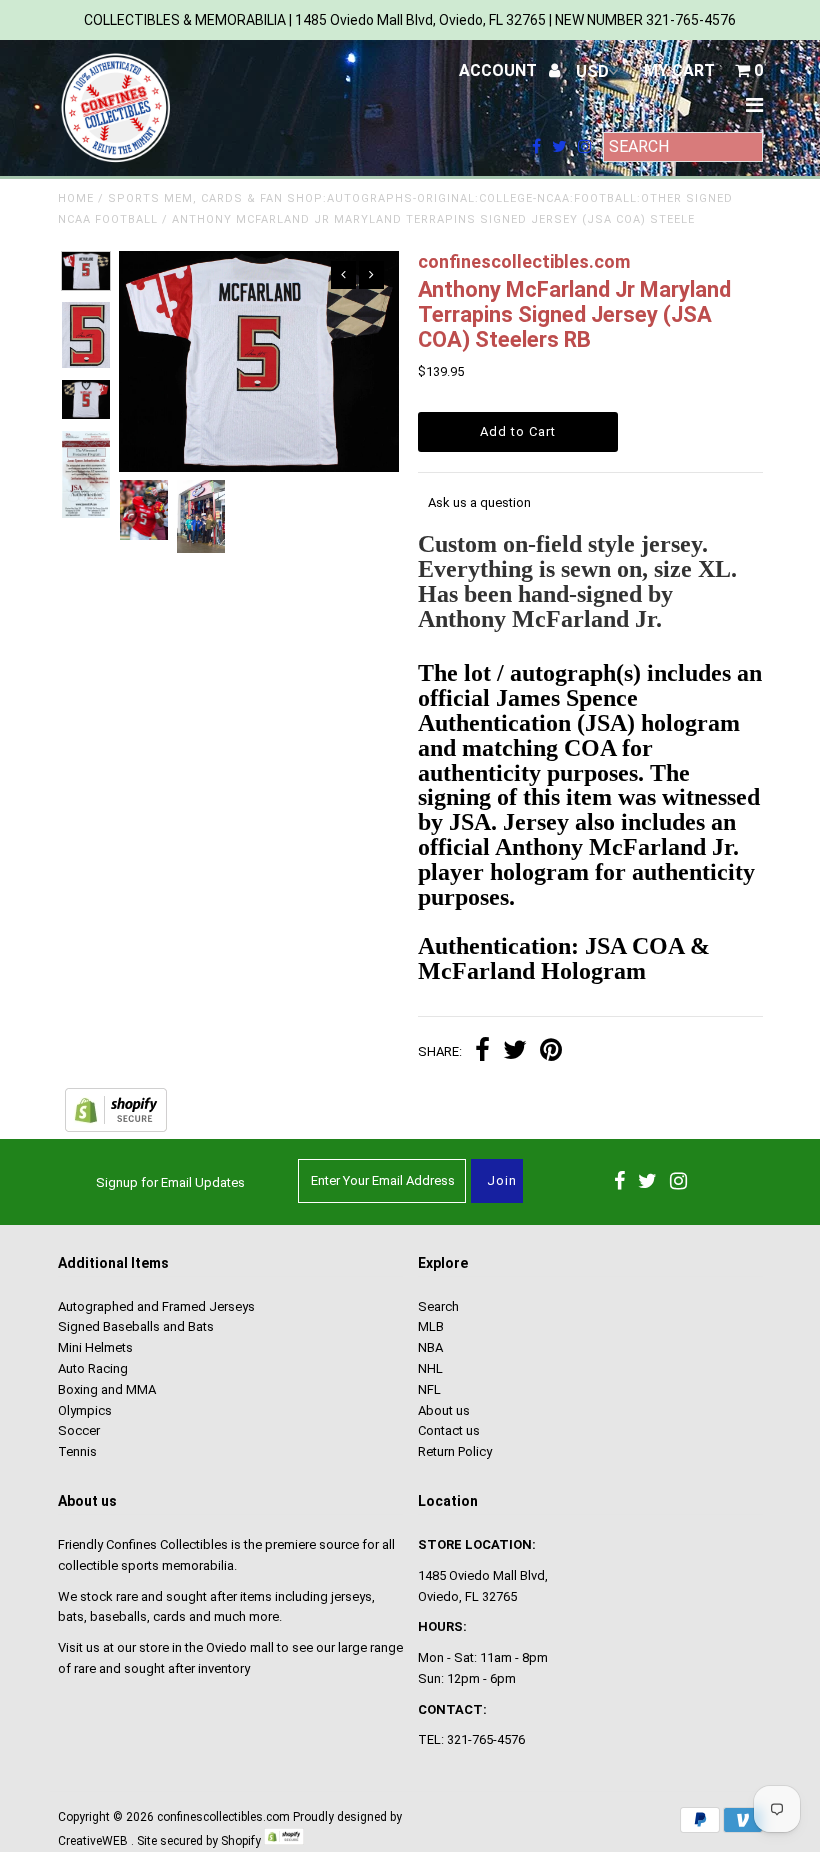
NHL (430, 1368)
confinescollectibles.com (223, 1817)
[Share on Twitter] (515, 1052)
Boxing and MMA (107, 1389)
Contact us (449, 1430)
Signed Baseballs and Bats (136, 1326)
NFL (429, 1389)
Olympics (85, 1410)
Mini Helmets (95, 1347)
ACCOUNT (500, 70)
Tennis (77, 1451)
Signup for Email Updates (170, 1182)
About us (444, 1410)
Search (438, 1306)
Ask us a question (479, 502)
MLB (431, 1326)
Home (76, 198)
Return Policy (455, 1451)
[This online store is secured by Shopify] (116, 1127)
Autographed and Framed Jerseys (156, 1306)
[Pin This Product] (551, 1052)
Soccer (79, 1430)
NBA (430, 1347)
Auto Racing (93, 1368)
